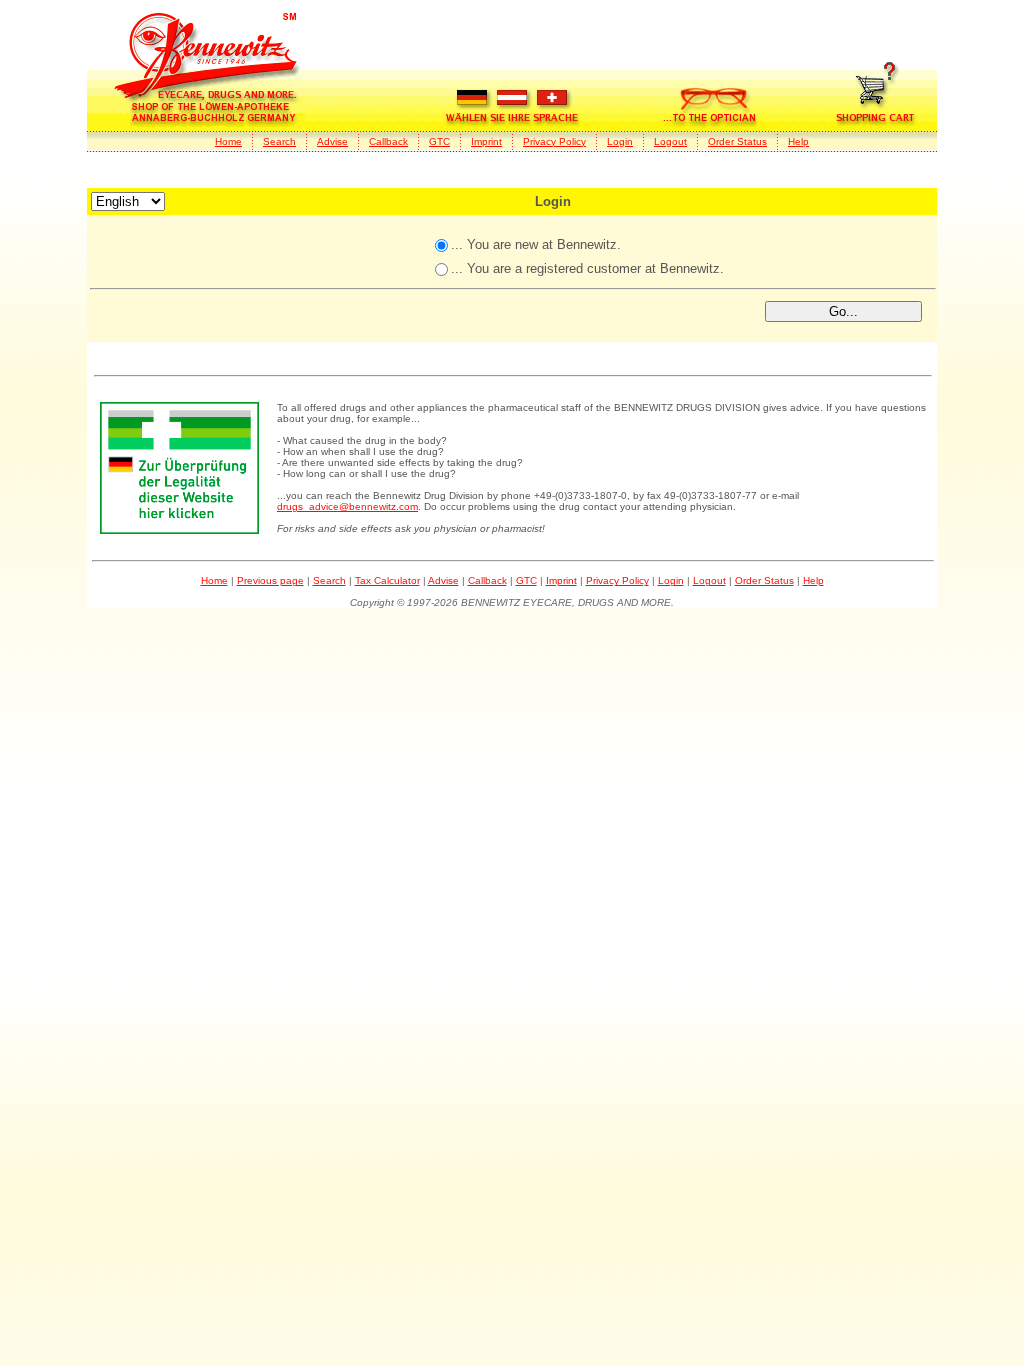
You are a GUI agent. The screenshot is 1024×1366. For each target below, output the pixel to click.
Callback (388, 141)
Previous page (270, 580)
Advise (332, 141)
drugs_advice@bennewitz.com (347, 506)
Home (228, 141)
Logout (670, 141)
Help (798, 141)
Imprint (486, 141)
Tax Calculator (387, 580)
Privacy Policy (554, 141)
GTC (439, 141)
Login (620, 141)
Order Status (737, 141)
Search (279, 141)
